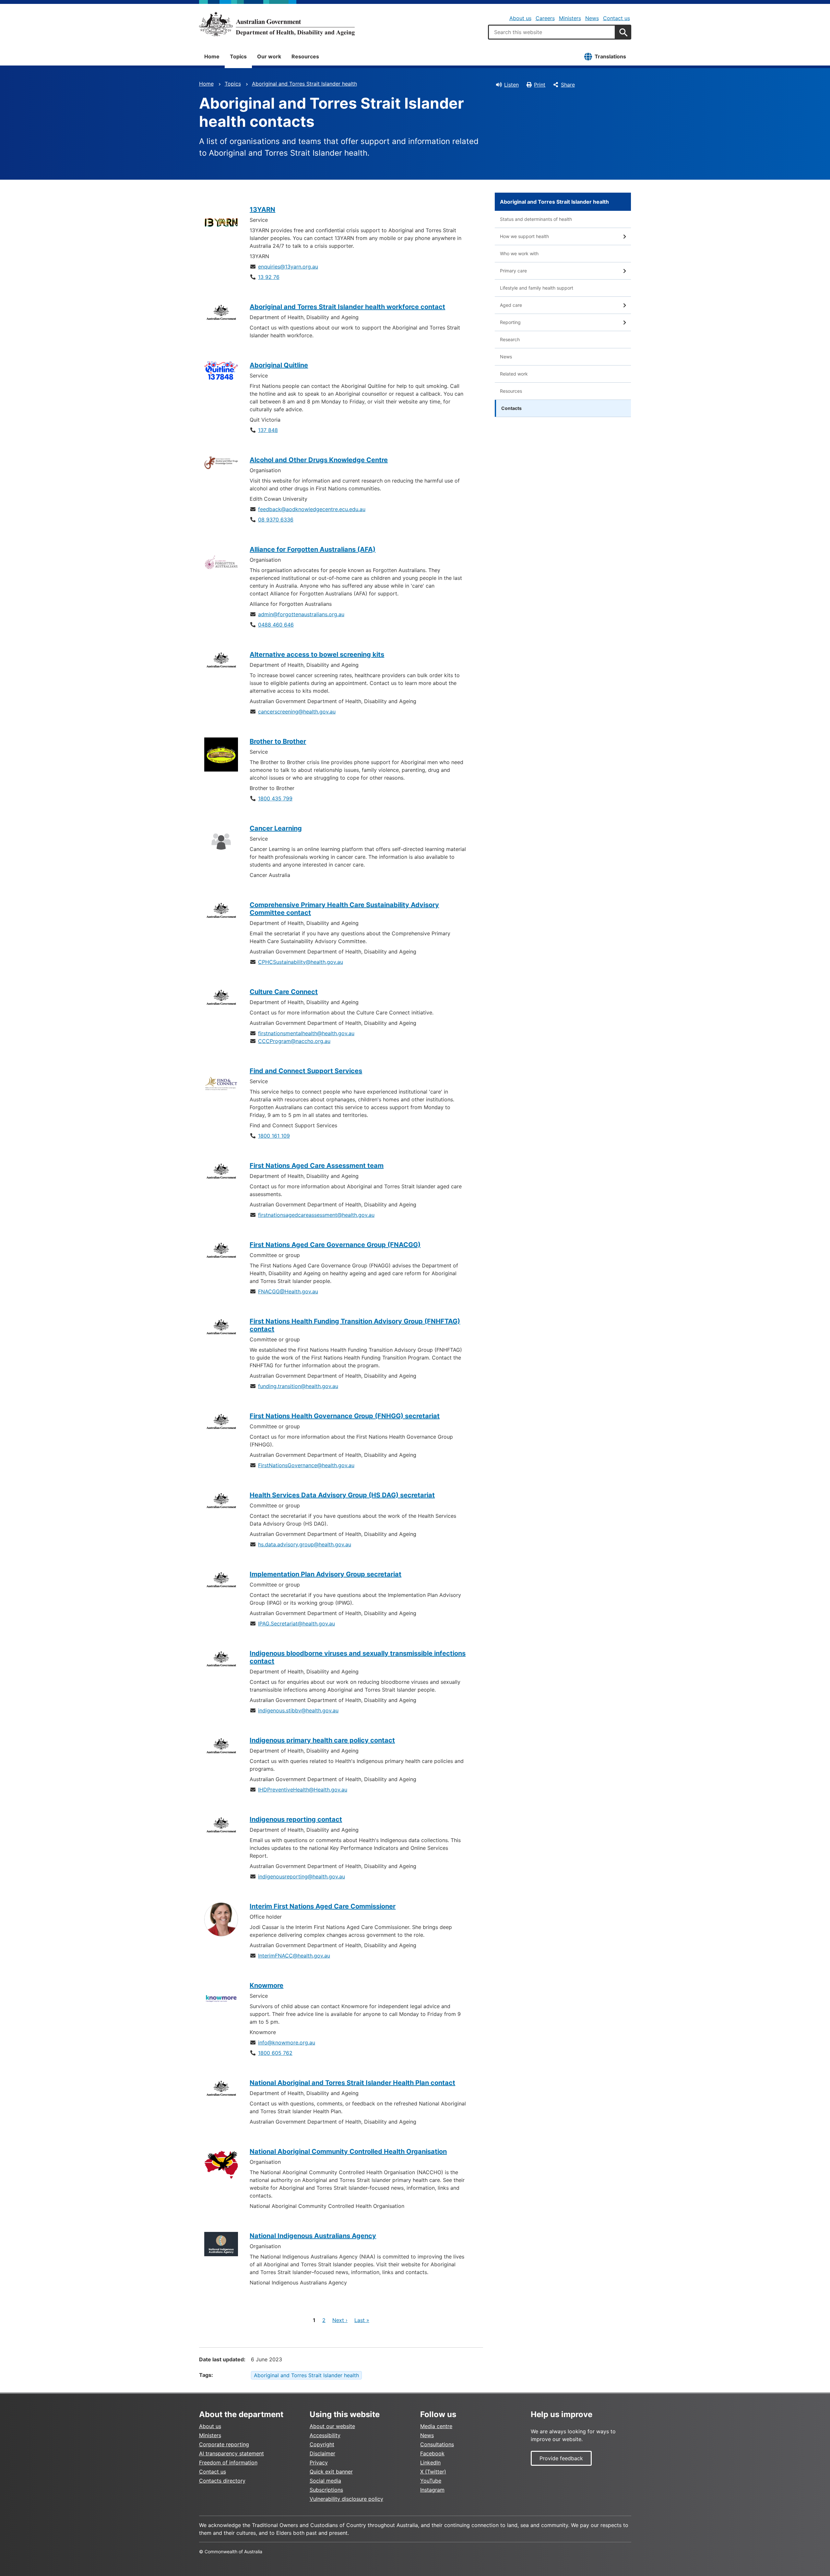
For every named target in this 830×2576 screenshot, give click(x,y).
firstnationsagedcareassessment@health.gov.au (316, 1215)
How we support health (524, 236)
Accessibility (325, 2435)
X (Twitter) (433, 2472)
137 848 (268, 430)
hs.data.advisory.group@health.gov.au (305, 1544)
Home (212, 56)
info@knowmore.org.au (287, 2043)
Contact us (617, 18)
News (592, 18)
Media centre (436, 2426)
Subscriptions (326, 2490)
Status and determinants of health (536, 219)
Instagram (432, 2490)
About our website (332, 2426)
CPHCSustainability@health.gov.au (301, 962)
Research (510, 339)
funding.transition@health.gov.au (298, 1386)
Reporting (510, 322)
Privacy (319, 2462)
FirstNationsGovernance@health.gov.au (306, 1465)
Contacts (511, 408)
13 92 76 (269, 277)
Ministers (570, 18)
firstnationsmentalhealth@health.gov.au (306, 1033)
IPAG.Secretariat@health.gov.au (296, 1623)
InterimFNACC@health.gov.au (294, 1956)
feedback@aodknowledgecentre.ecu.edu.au (312, 509)
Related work (514, 374)
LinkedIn (430, 2462)
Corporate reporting (224, 2444)
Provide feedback (561, 2458)
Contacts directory (222, 2481)
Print (540, 85)
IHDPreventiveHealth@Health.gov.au (303, 1790)
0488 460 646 (276, 625)
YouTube (431, 2481)
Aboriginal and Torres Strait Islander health (304, 84)
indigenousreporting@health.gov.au (302, 1876)
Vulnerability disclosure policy (346, 2499)
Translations (610, 56)
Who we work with (519, 253)
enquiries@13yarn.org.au (288, 267)
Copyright (322, 2444)
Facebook (432, 2453)
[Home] (277, 24)
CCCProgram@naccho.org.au (294, 1041)
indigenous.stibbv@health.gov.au (298, 1710)
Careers (545, 18)
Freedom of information (228, 2462)
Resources (305, 56)
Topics (238, 56)
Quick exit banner (331, 2472)
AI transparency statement (231, 2453)
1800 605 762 (275, 2053)
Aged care (511, 305)
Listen (511, 85)
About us (520, 18)
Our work (269, 56)
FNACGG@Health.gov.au (288, 1291)
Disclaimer (322, 2453)
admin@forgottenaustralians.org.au (301, 614)
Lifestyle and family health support (537, 288)
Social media (325, 2481)
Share (568, 85)
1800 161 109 (274, 1136)
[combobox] (552, 32)
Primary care (513, 271)
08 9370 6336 (276, 520)
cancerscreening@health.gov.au (297, 712)
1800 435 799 (275, 798)
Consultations (437, 2444)
